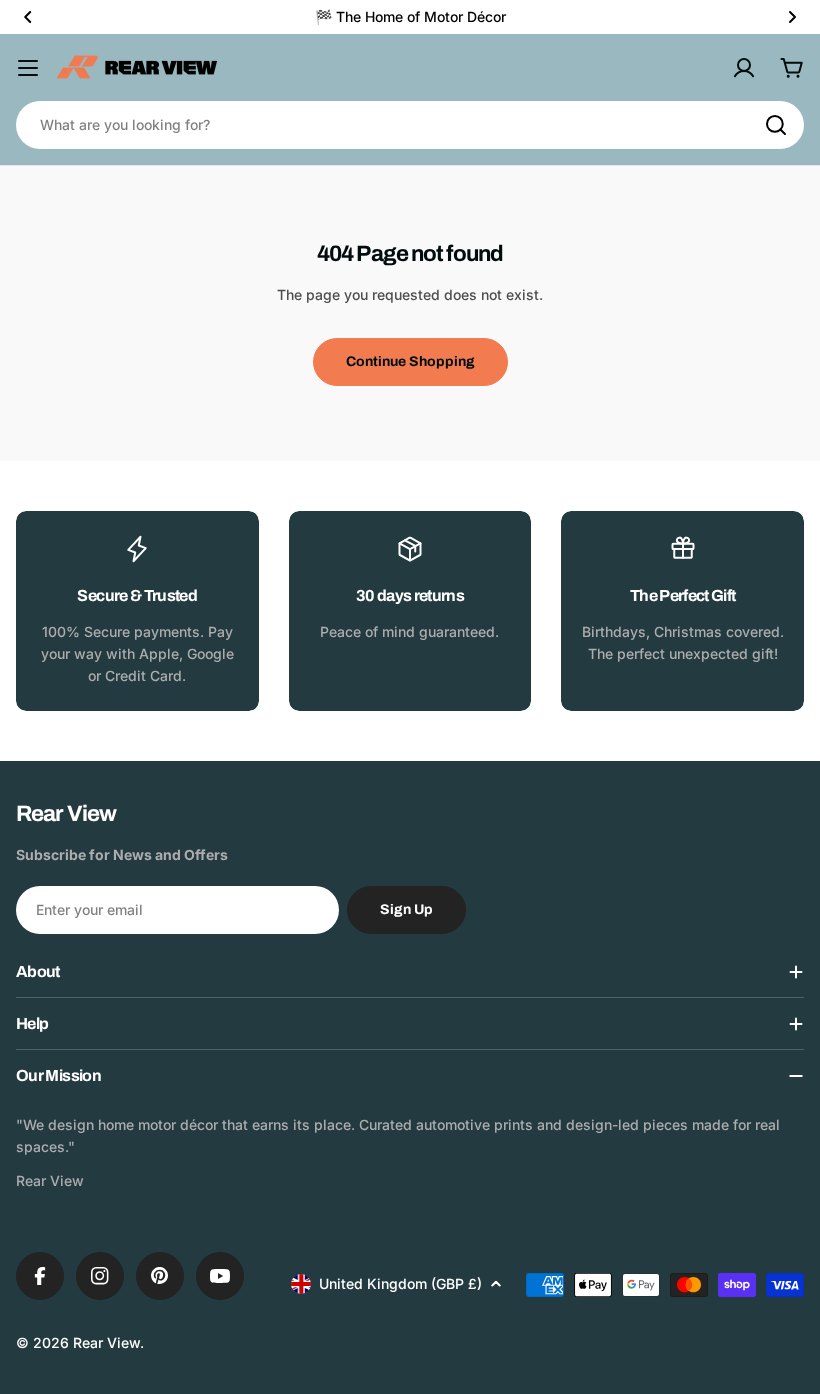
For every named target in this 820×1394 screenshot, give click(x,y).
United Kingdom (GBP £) (400, 1283)
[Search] (776, 125)
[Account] (744, 68)
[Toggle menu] (28, 68)
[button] (28, 17)
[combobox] (410, 125)
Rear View (106, 1342)
